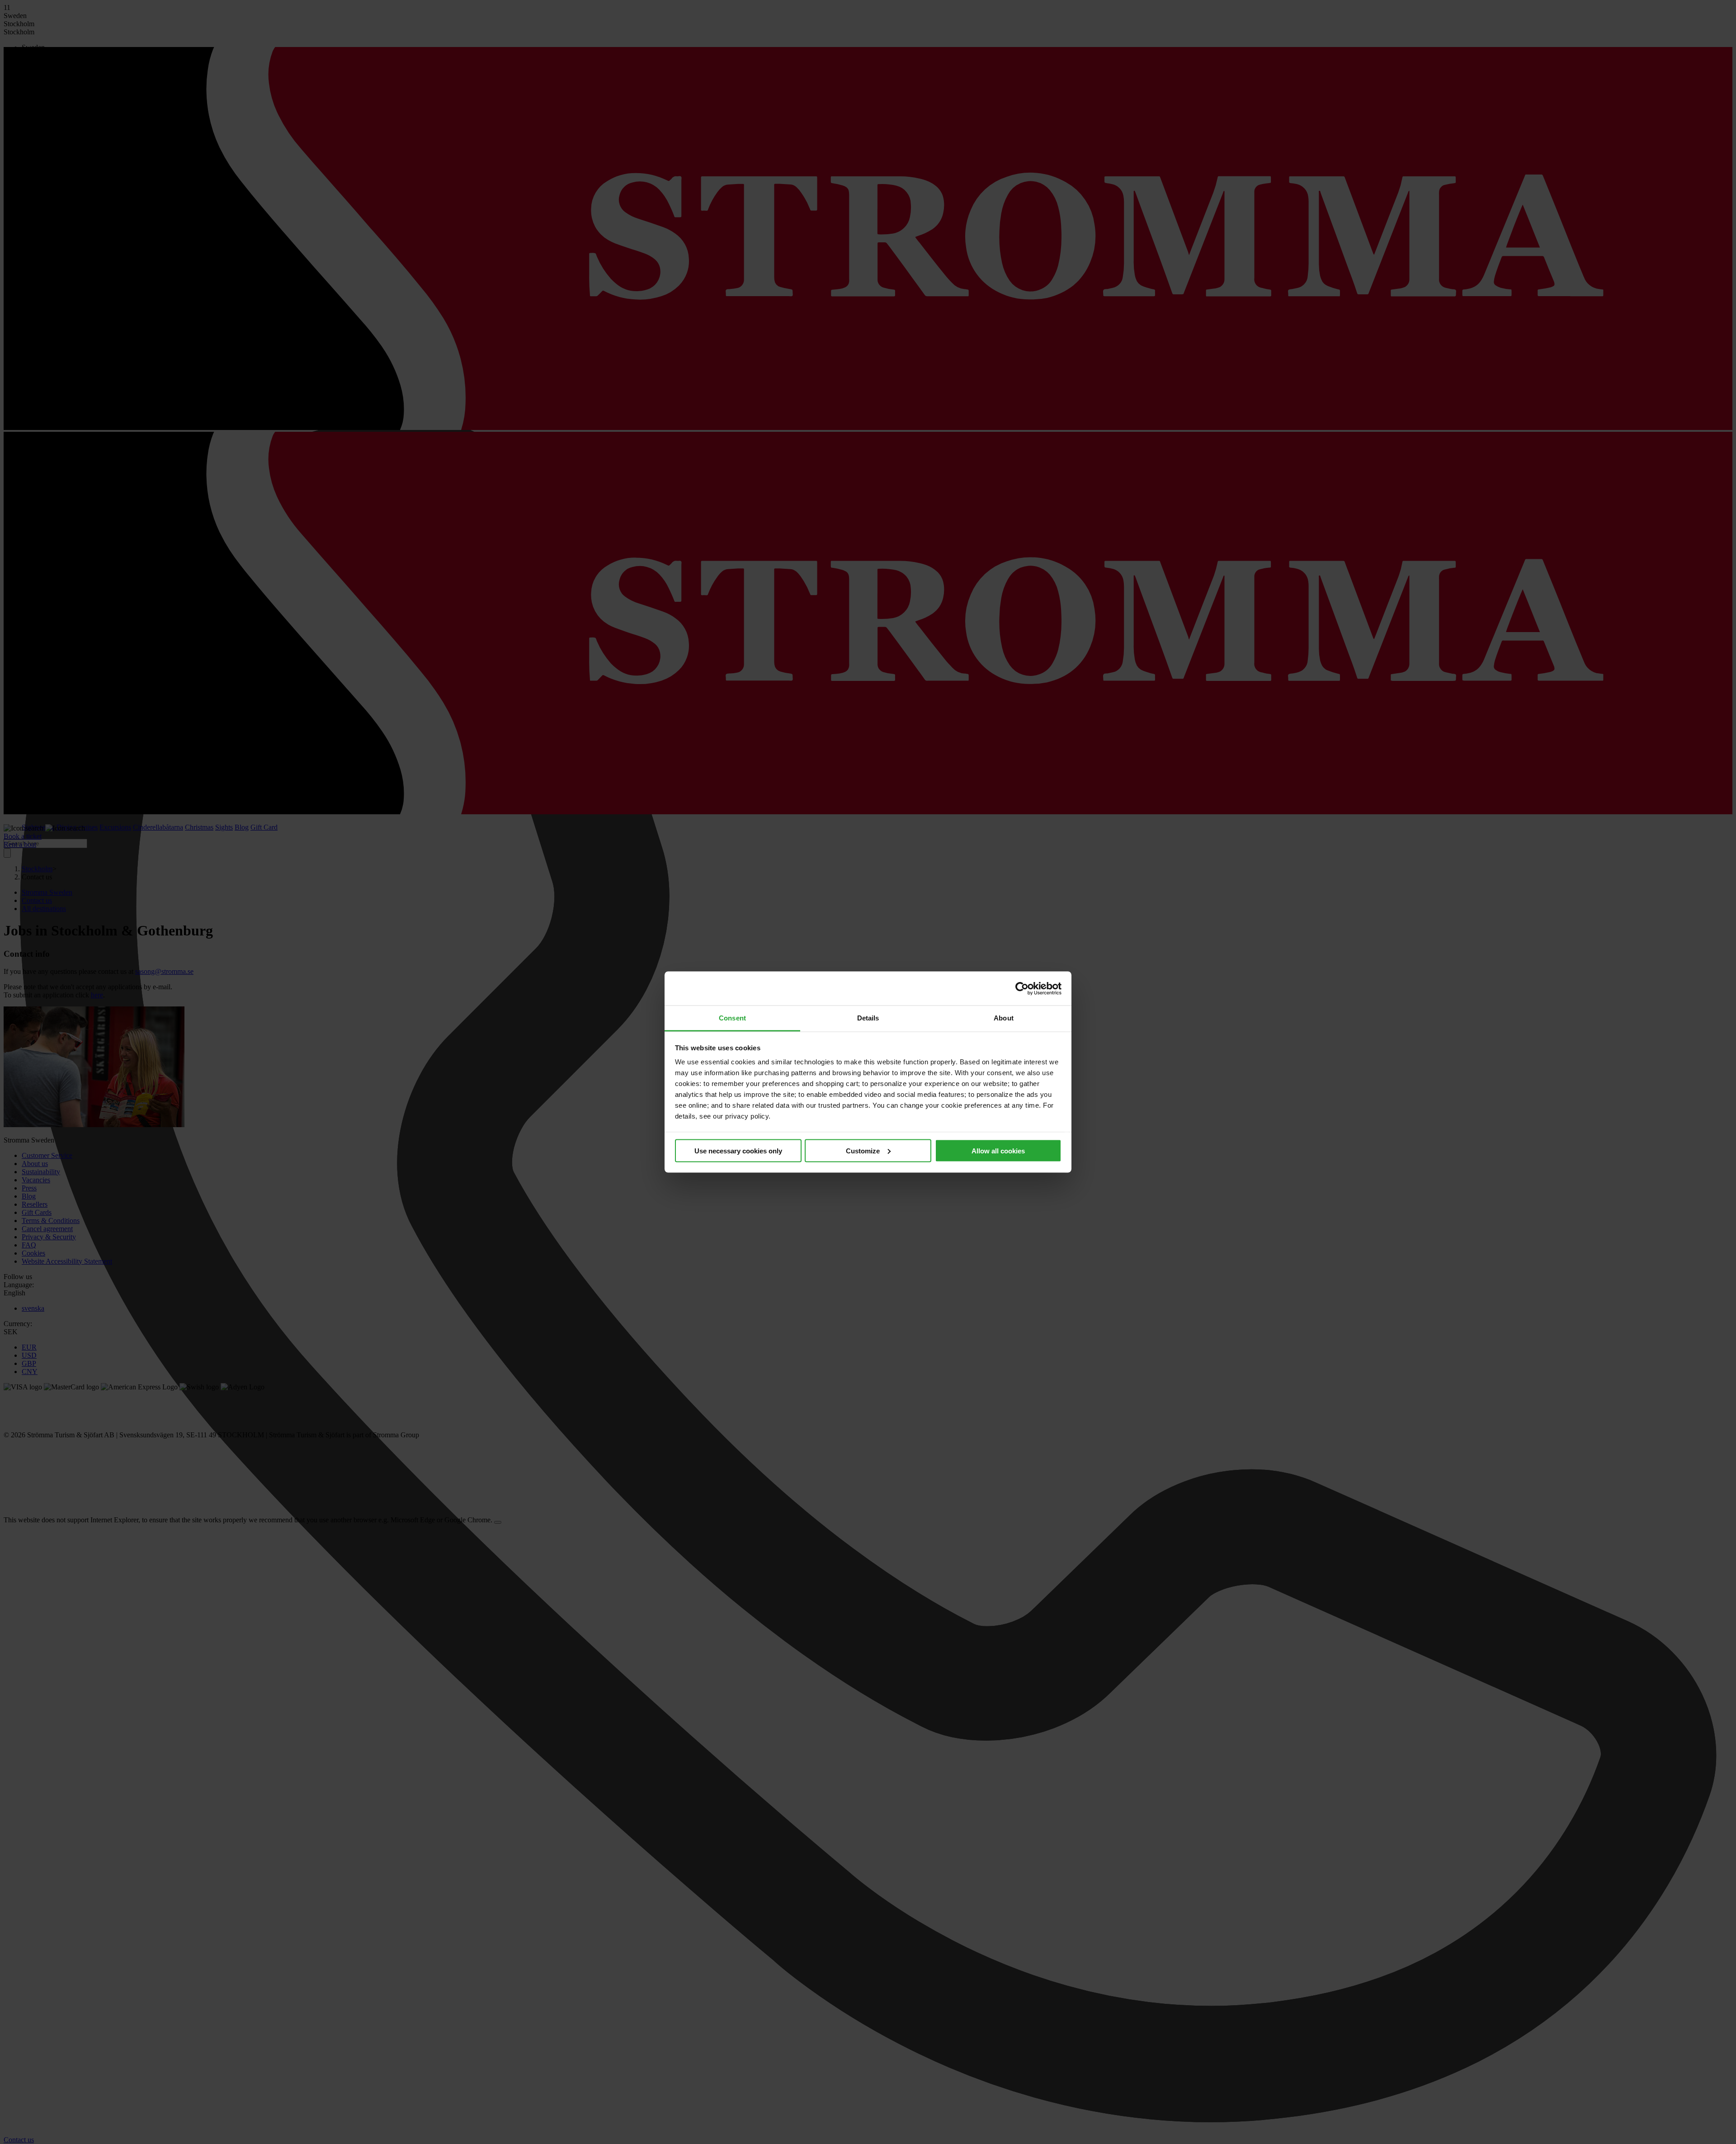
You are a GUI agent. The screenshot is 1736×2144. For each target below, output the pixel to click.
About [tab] (1004, 1018)
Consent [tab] (732, 1018)
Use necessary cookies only (738, 1150)
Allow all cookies (998, 1150)
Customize (863, 1150)
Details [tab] (868, 1018)
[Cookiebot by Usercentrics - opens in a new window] (1022, 988)
